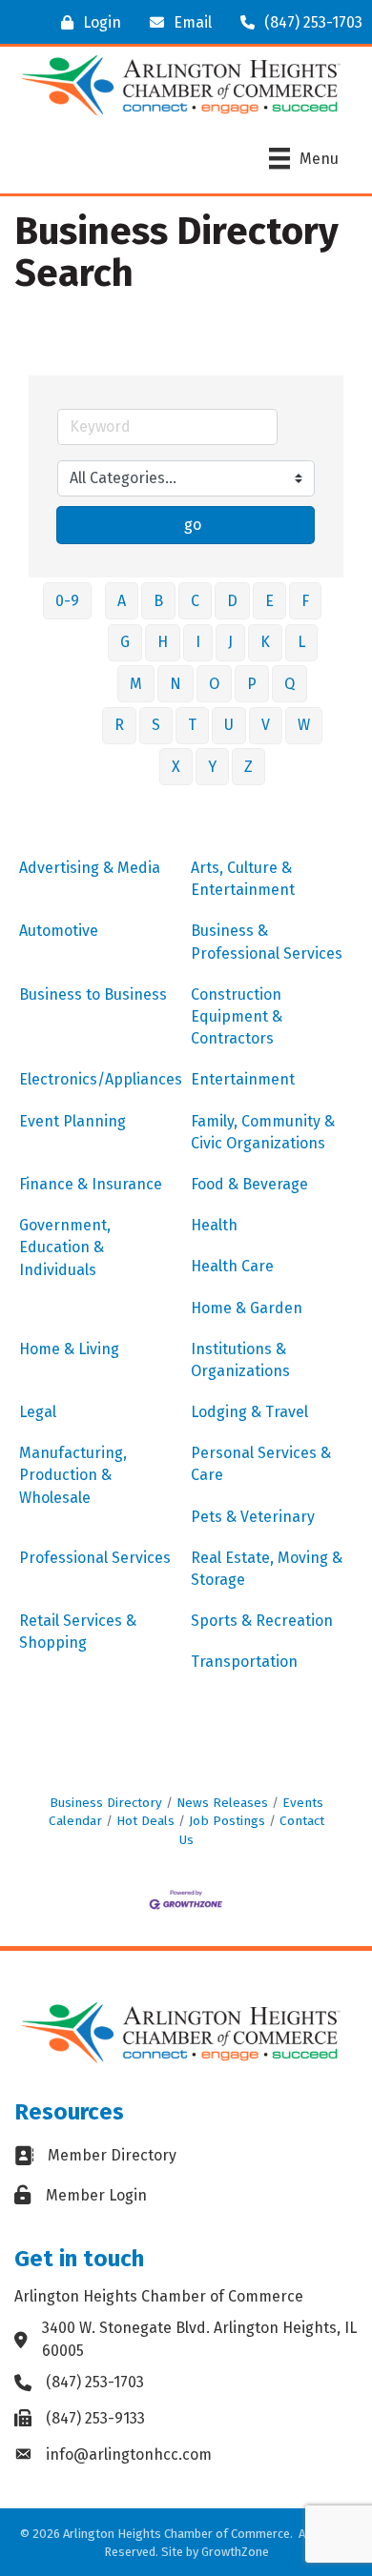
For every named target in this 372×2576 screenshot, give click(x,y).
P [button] (252, 684)
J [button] (230, 642)
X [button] (176, 767)
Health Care (232, 1266)
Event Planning (72, 1121)
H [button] (163, 642)
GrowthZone (235, 2552)
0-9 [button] (67, 601)
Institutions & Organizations (240, 1360)
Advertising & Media (90, 868)
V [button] (266, 725)
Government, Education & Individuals (65, 1247)
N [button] (176, 684)
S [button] (156, 725)
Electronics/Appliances (101, 1079)
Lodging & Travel (249, 1412)
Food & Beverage (249, 1184)
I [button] (198, 642)
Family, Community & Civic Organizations (263, 1132)
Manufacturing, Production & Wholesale (73, 1475)
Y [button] (212, 767)
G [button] (125, 642)
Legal (38, 1412)
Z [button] (248, 767)
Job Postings (227, 1821)
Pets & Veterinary (253, 1517)
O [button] (214, 684)
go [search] (193, 525)
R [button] (119, 725)
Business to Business (93, 994)
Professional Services (95, 1558)
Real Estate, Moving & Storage (267, 1569)
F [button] (305, 601)
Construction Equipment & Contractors (237, 1016)
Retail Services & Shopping (78, 1632)
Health (214, 1225)
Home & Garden (247, 1308)
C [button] (195, 601)
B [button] (158, 601)
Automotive (59, 931)
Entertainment (243, 1079)
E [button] (269, 601)
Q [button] (289, 684)
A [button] (122, 601)
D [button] (232, 601)
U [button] (229, 725)
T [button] (192, 725)
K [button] (265, 642)
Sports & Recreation (262, 1621)
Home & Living (69, 1349)
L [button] (301, 642)
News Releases (222, 1803)
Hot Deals (145, 1821)
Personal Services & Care (261, 1464)
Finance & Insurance (91, 1184)
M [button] (136, 684)
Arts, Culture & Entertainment (243, 879)
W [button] (304, 725)
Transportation (244, 1662)
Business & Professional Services (267, 942)
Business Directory (106, 1803)
